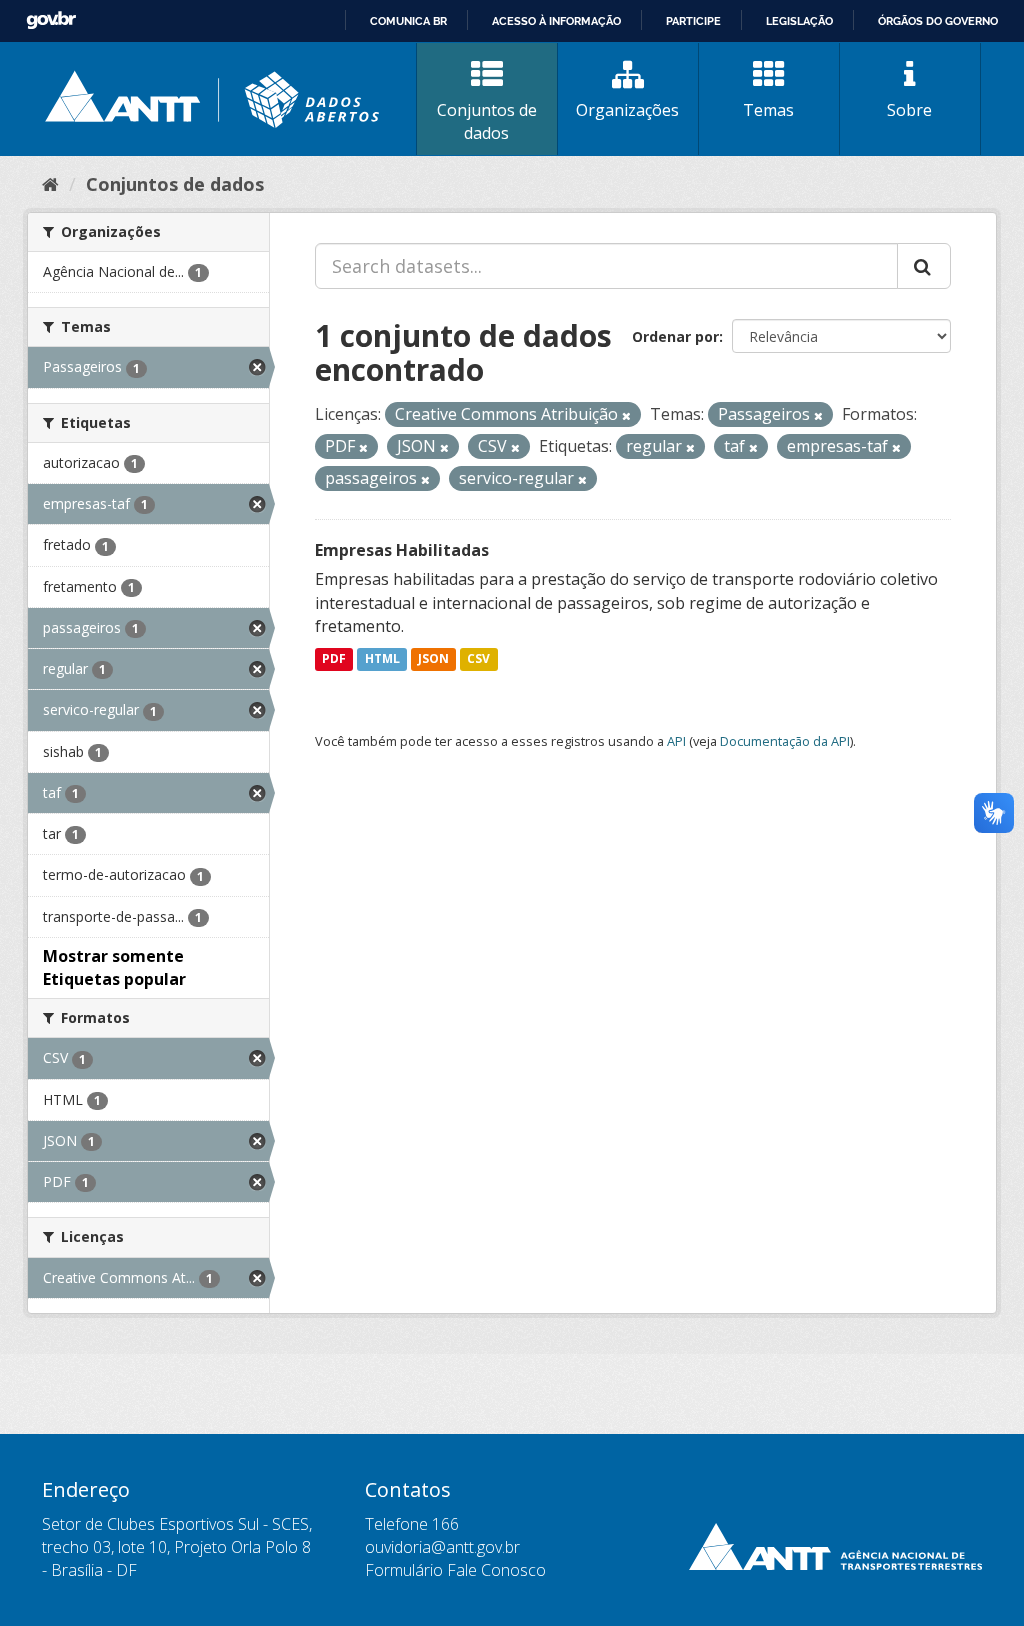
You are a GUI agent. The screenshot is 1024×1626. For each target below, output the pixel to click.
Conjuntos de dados (487, 121)
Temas (768, 110)
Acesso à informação (556, 21)
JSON (433, 658)
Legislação (799, 21)
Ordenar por (675, 336)
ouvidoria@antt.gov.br (442, 1547)
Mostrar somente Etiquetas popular (114, 967)
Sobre (909, 110)
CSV (478, 658)
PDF (334, 658)
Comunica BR (408, 21)
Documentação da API (785, 741)
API (676, 741)
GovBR (51, 20)
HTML (382, 658)
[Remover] (626, 415)
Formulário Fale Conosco (455, 1570)
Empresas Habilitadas (402, 550)
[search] (924, 266)
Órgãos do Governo (938, 21)
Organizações (627, 110)
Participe (693, 21)
